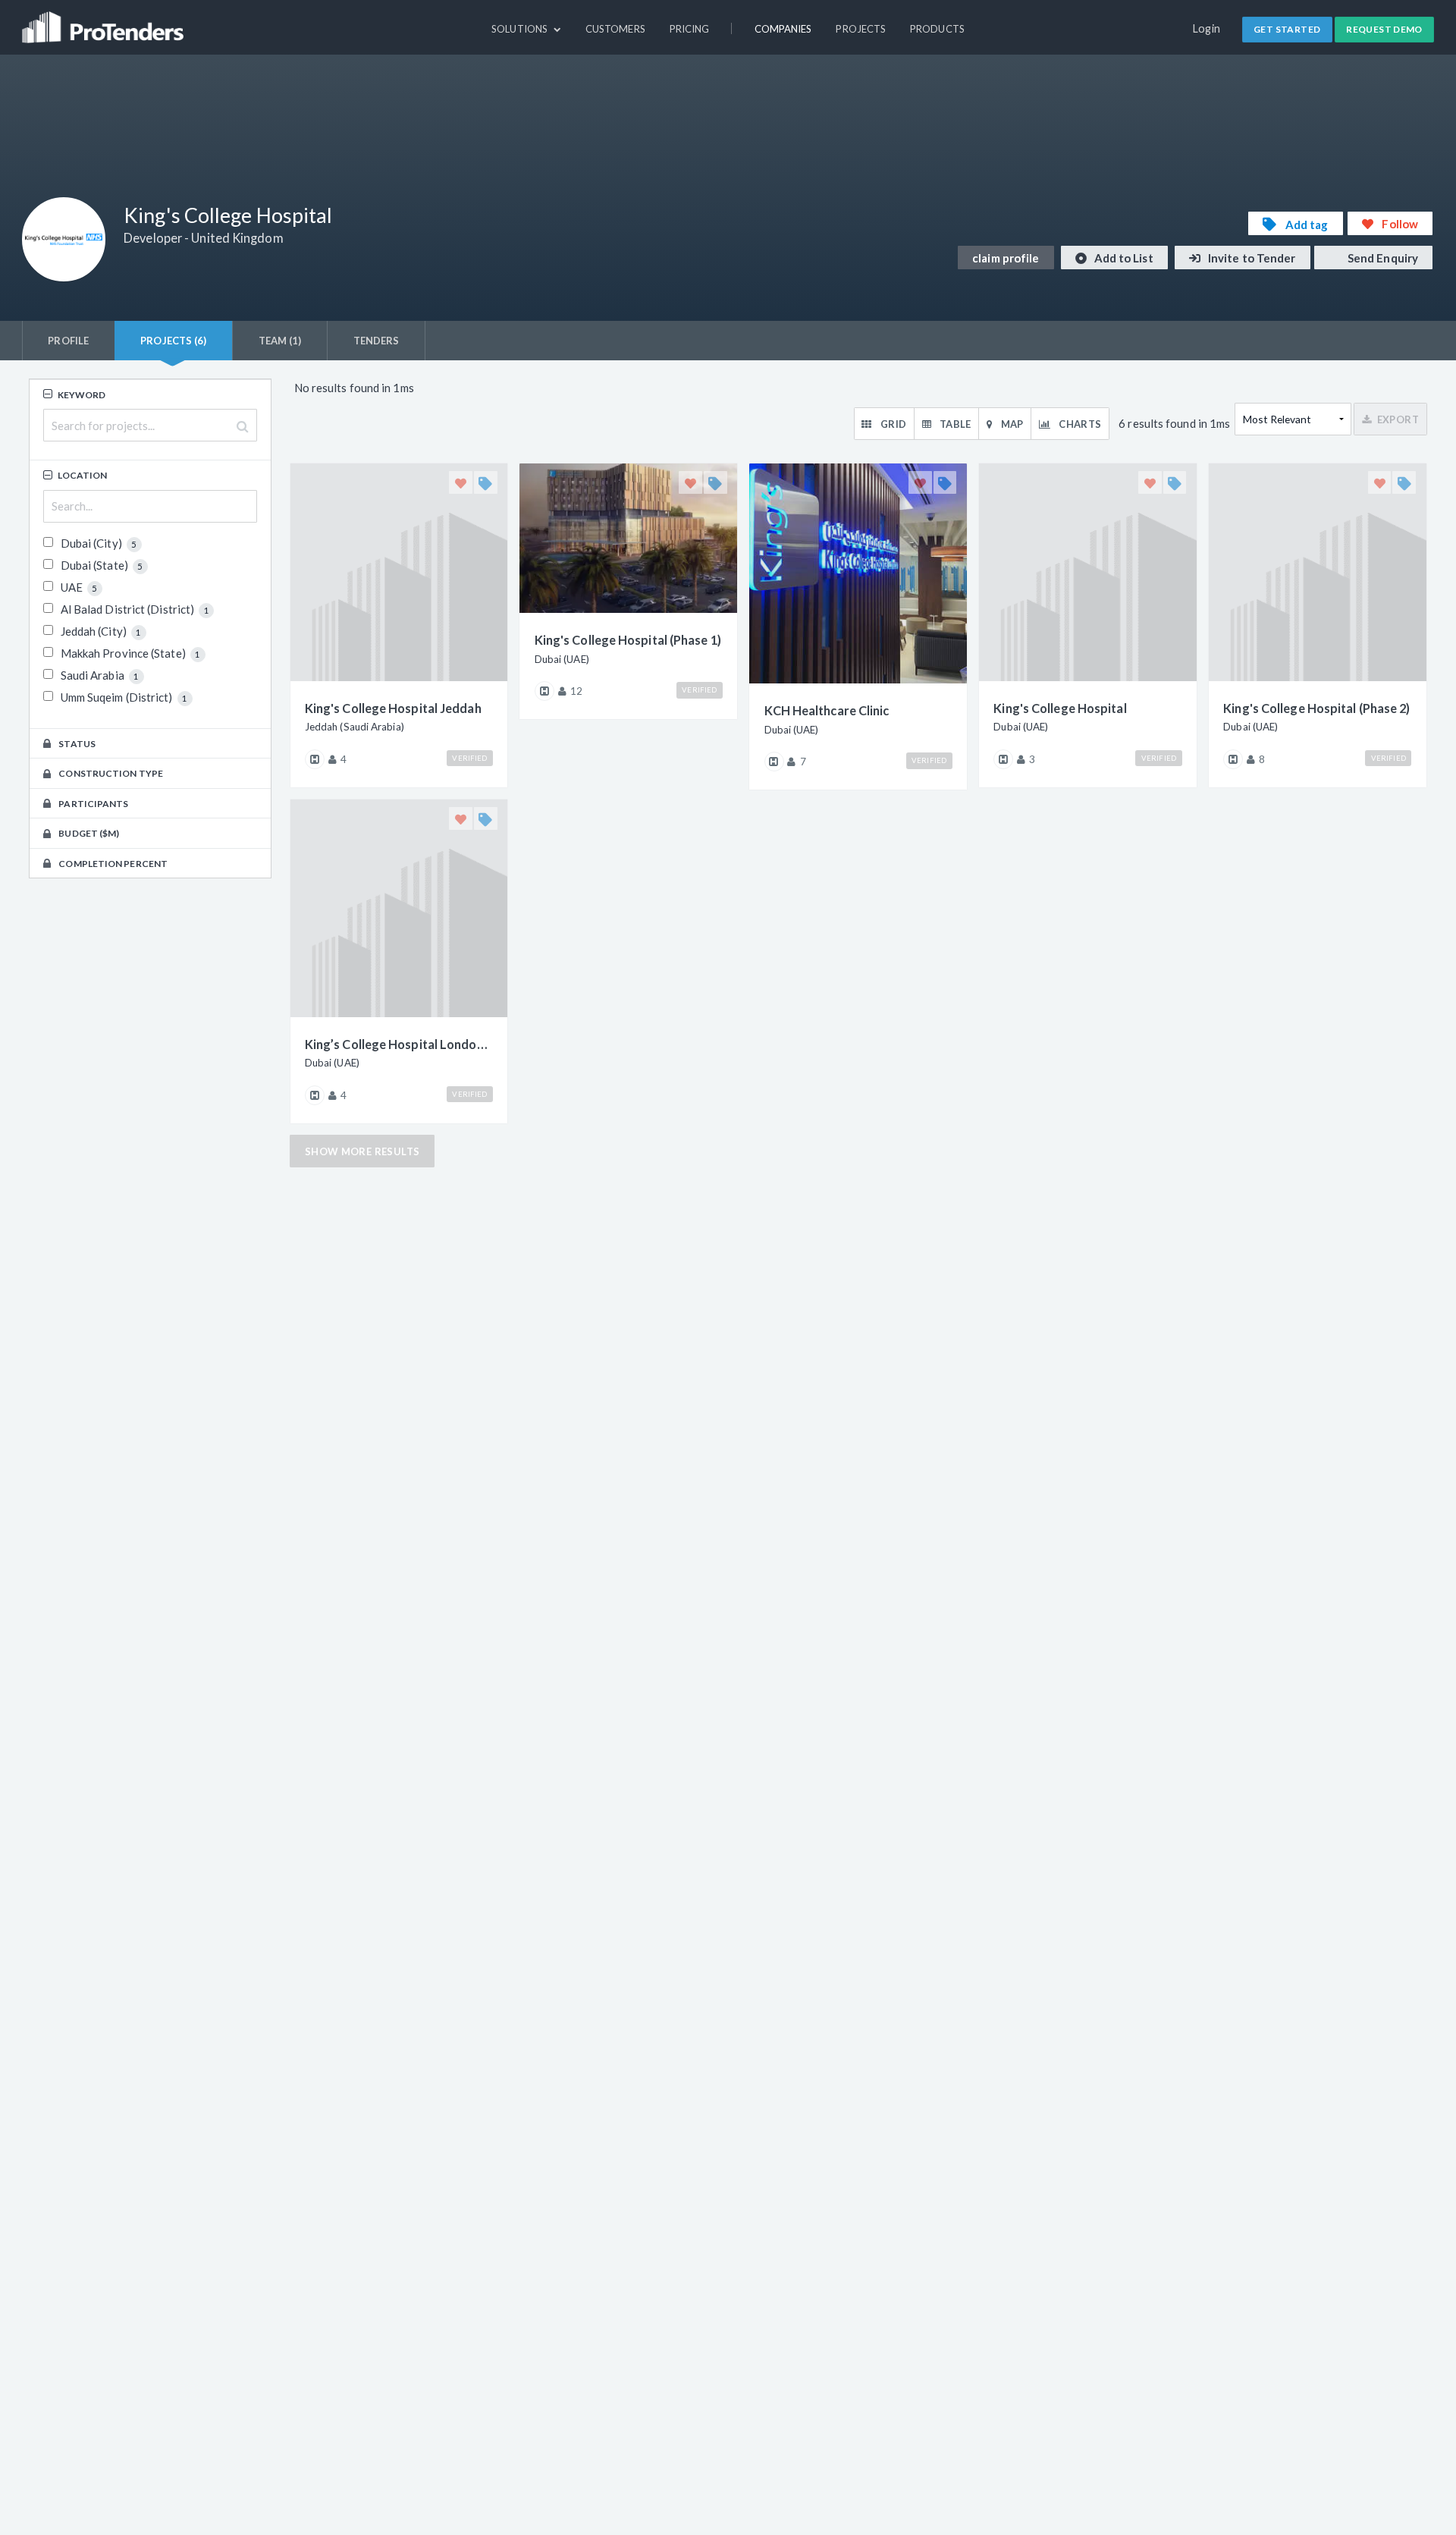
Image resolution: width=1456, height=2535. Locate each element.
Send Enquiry (1382, 258)
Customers (615, 29)
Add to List (1123, 258)
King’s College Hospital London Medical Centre (399, 1044)
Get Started (1287, 29)
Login (1207, 28)
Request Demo (1384, 29)
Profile (68, 341)
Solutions (521, 29)
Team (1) (280, 341)
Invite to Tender (1251, 258)
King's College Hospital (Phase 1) (628, 640)
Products (937, 29)
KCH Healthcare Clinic (827, 710)
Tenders (377, 341)
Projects (861, 29)
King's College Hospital (1060, 708)
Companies (783, 29)
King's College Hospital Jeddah (393, 708)
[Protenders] (105, 20)
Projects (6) (173, 341)
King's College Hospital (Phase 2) (1316, 708)
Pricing (690, 29)
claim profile (1006, 258)
